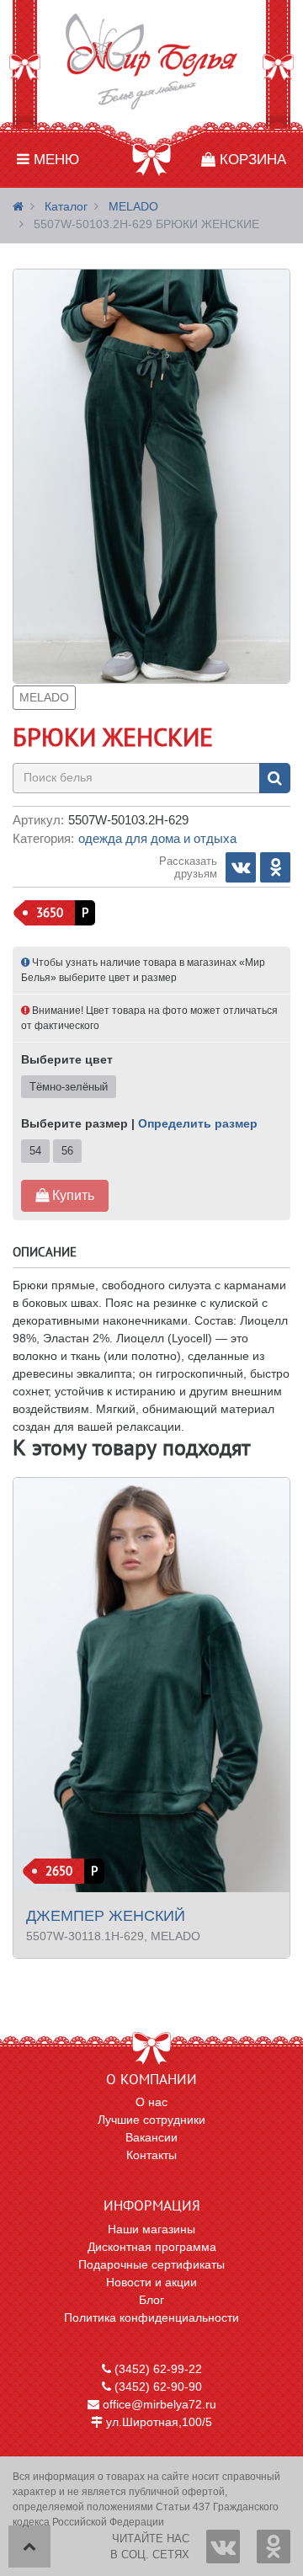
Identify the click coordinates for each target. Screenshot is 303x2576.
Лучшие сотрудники (151, 2120)
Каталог (66, 206)
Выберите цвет (67, 1059)
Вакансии (151, 2137)
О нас (151, 2102)
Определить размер (198, 1123)
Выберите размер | (139, 1123)
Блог (151, 2300)
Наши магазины (151, 2229)
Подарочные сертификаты (151, 2264)
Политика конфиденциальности (151, 2317)
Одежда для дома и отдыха (157, 838)
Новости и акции (151, 2282)
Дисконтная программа (152, 2247)
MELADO (133, 206)
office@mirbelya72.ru (158, 2404)
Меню (54, 160)
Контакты (151, 2155)
